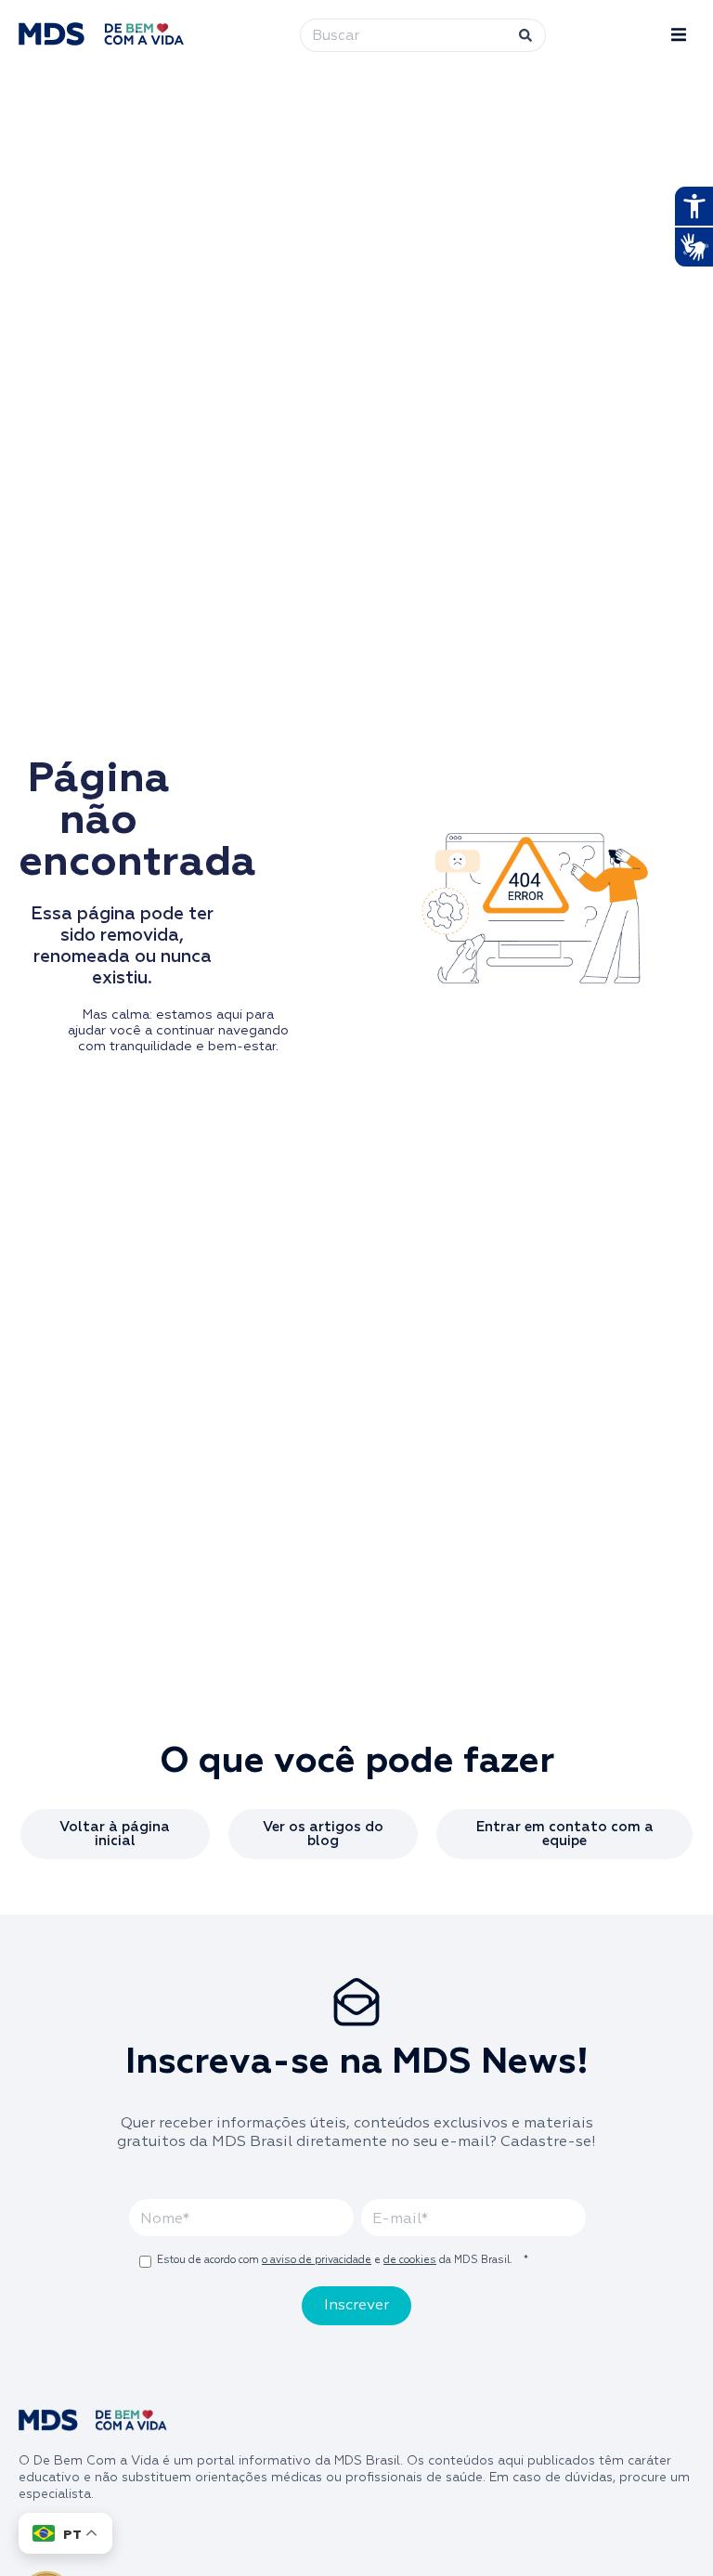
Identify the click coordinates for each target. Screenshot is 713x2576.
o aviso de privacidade (317, 2260)
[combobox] (400, 35)
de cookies (410, 2260)
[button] (678, 35)
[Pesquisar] (523, 35)
